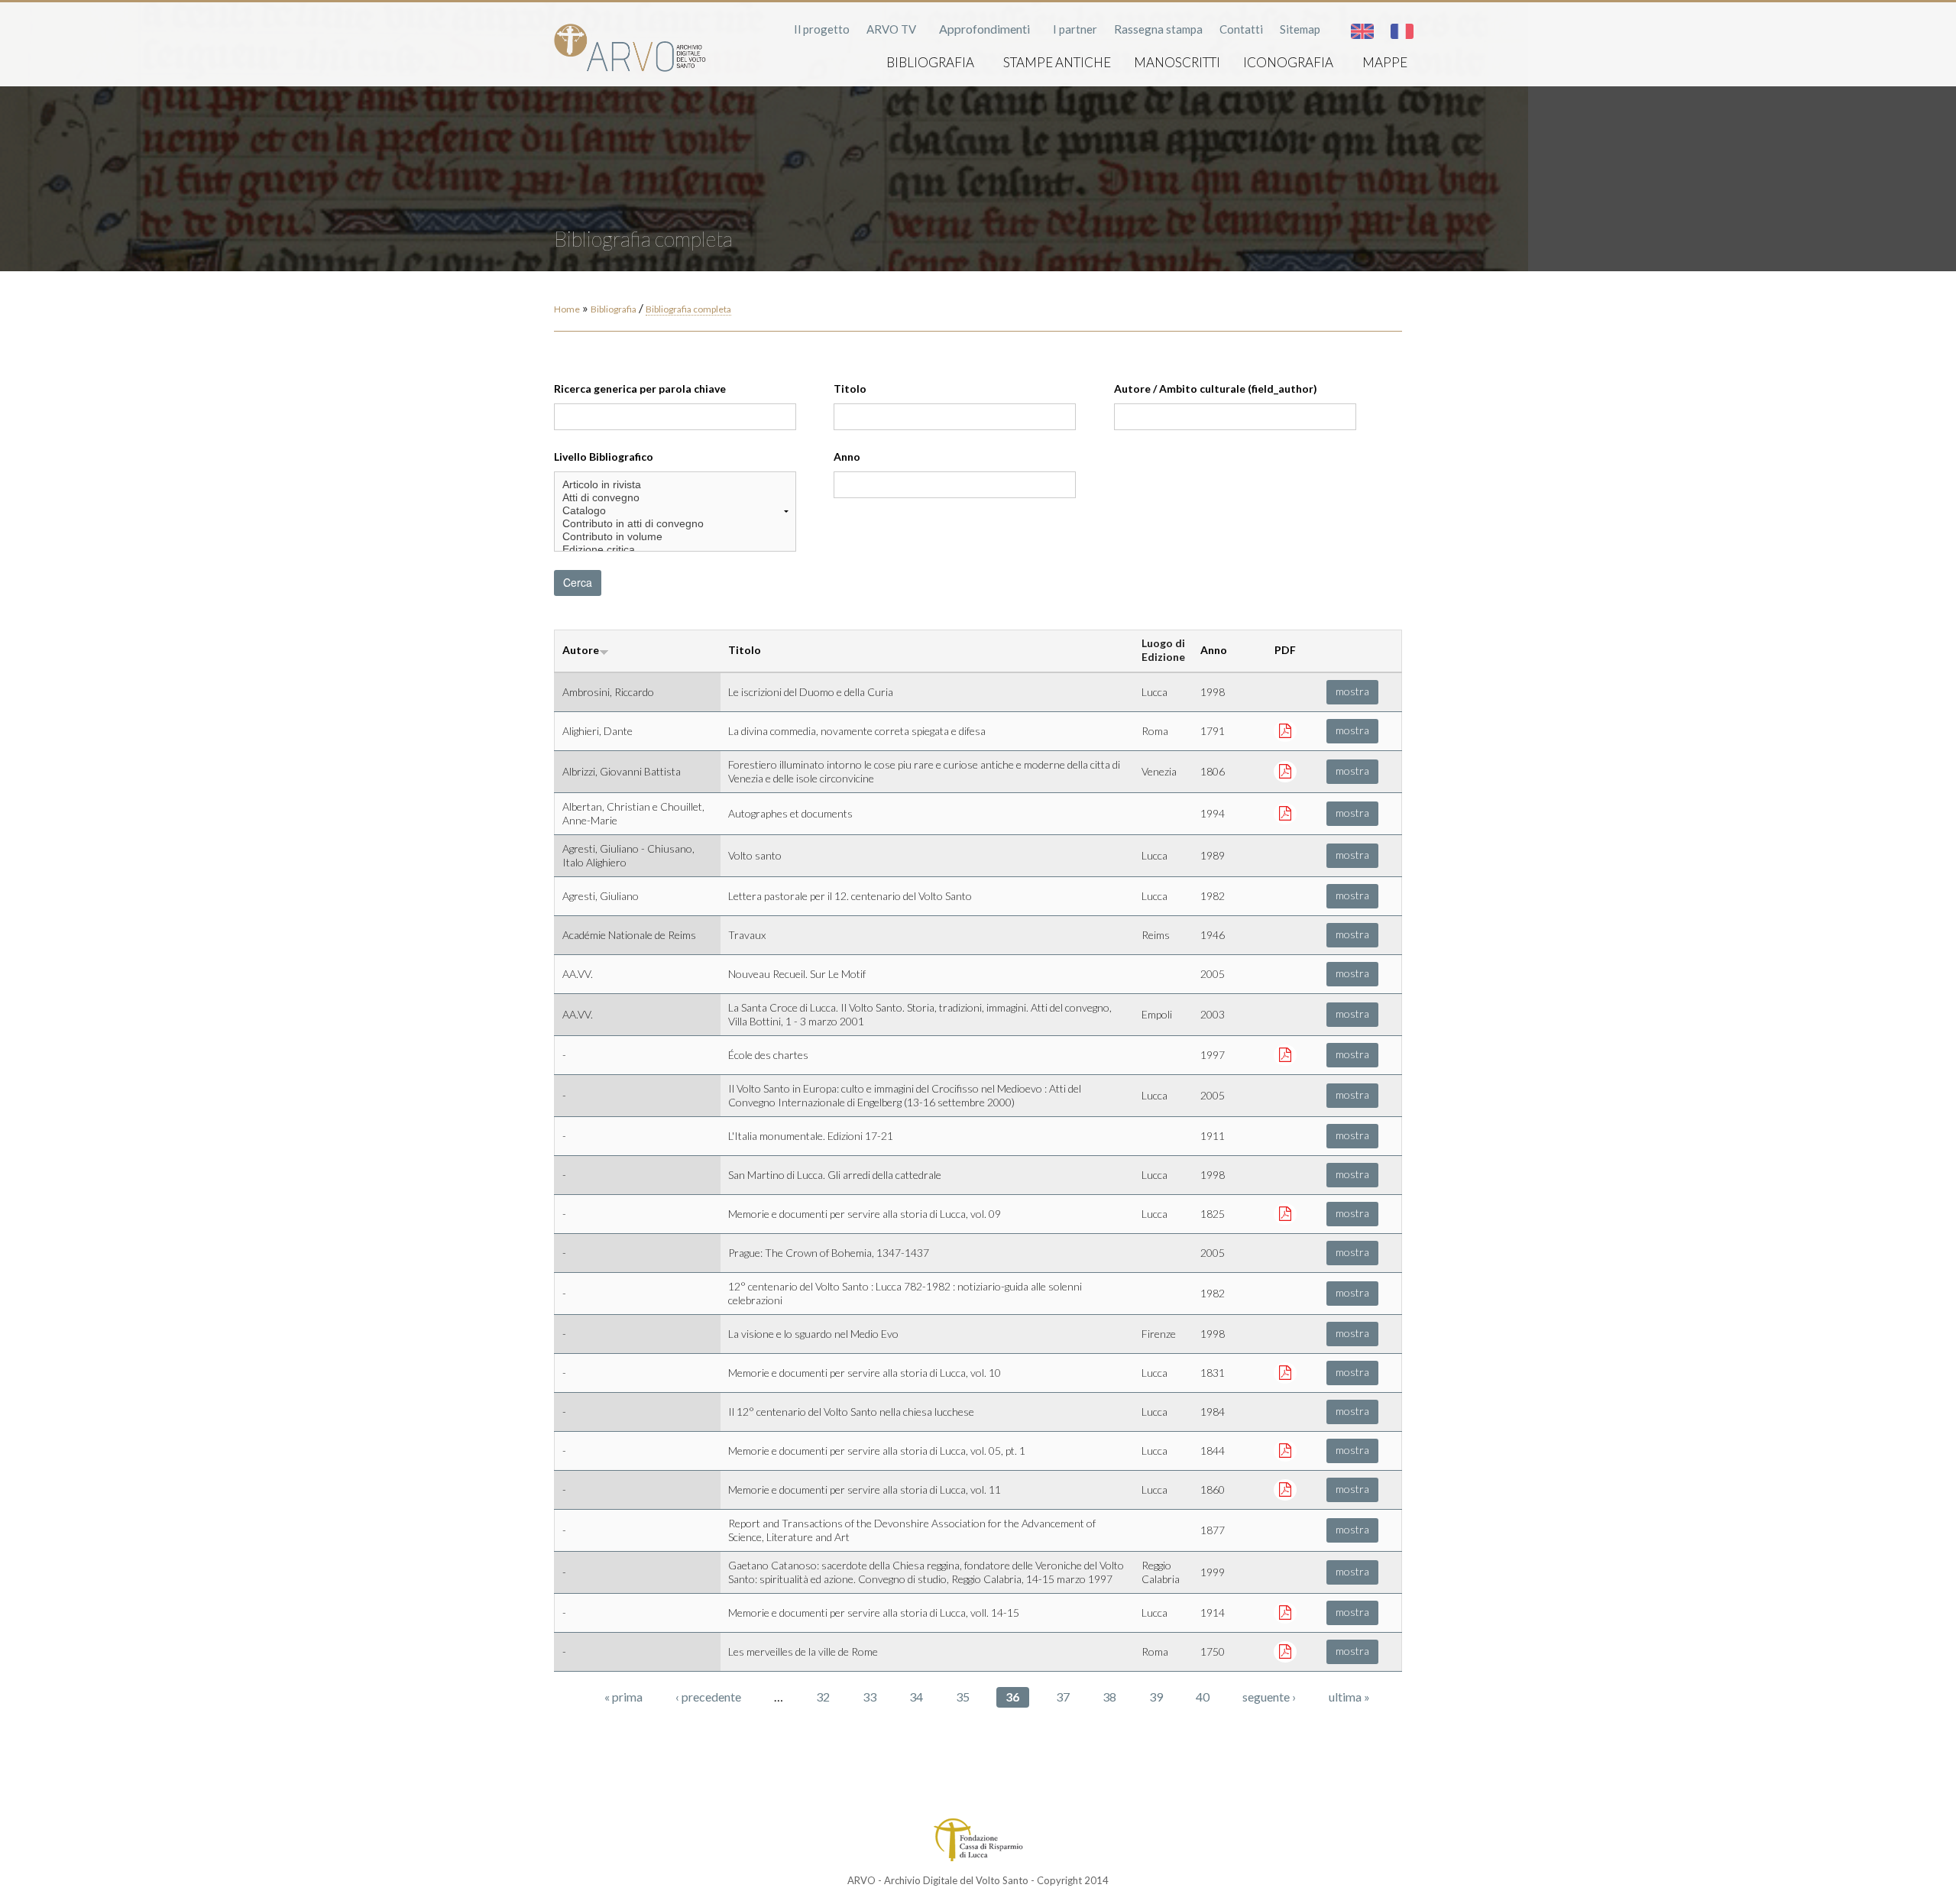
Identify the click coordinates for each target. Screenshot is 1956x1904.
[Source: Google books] (1285, 730)
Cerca (578, 582)
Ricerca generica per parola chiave (640, 389)
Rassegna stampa (1158, 29)
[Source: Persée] (1285, 813)
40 (1203, 1697)
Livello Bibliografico (604, 457)
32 (823, 1697)
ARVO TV (891, 29)
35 (963, 1697)
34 (916, 1697)
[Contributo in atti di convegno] (675, 524)
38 (1109, 1697)
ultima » (1349, 1697)
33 (870, 1697)
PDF (1285, 650)
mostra (1352, 691)
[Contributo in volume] (675, 537)
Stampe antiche (1057, 62)
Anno (847, 457)
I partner (1075, 29)
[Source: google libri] (1285, 1213)
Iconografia (1288, 62)
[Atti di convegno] (675, 498)
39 (1156, 1697)
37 (1063, 1697)
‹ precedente (708, 1697)
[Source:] (1285, 1450)
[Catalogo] (675, 511)
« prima (623, 1697)
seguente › (1269, 1697)
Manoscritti (1177, 62)
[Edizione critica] (675, 550)
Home (567, 309)
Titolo (850, 389)
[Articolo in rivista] (675, 485)
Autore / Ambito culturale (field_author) (1216, 389)
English (1362, 31)
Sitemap (1300, 29)
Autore (581, 650)
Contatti (1241, 29)
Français (1402, 31)
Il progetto (822, 29)
